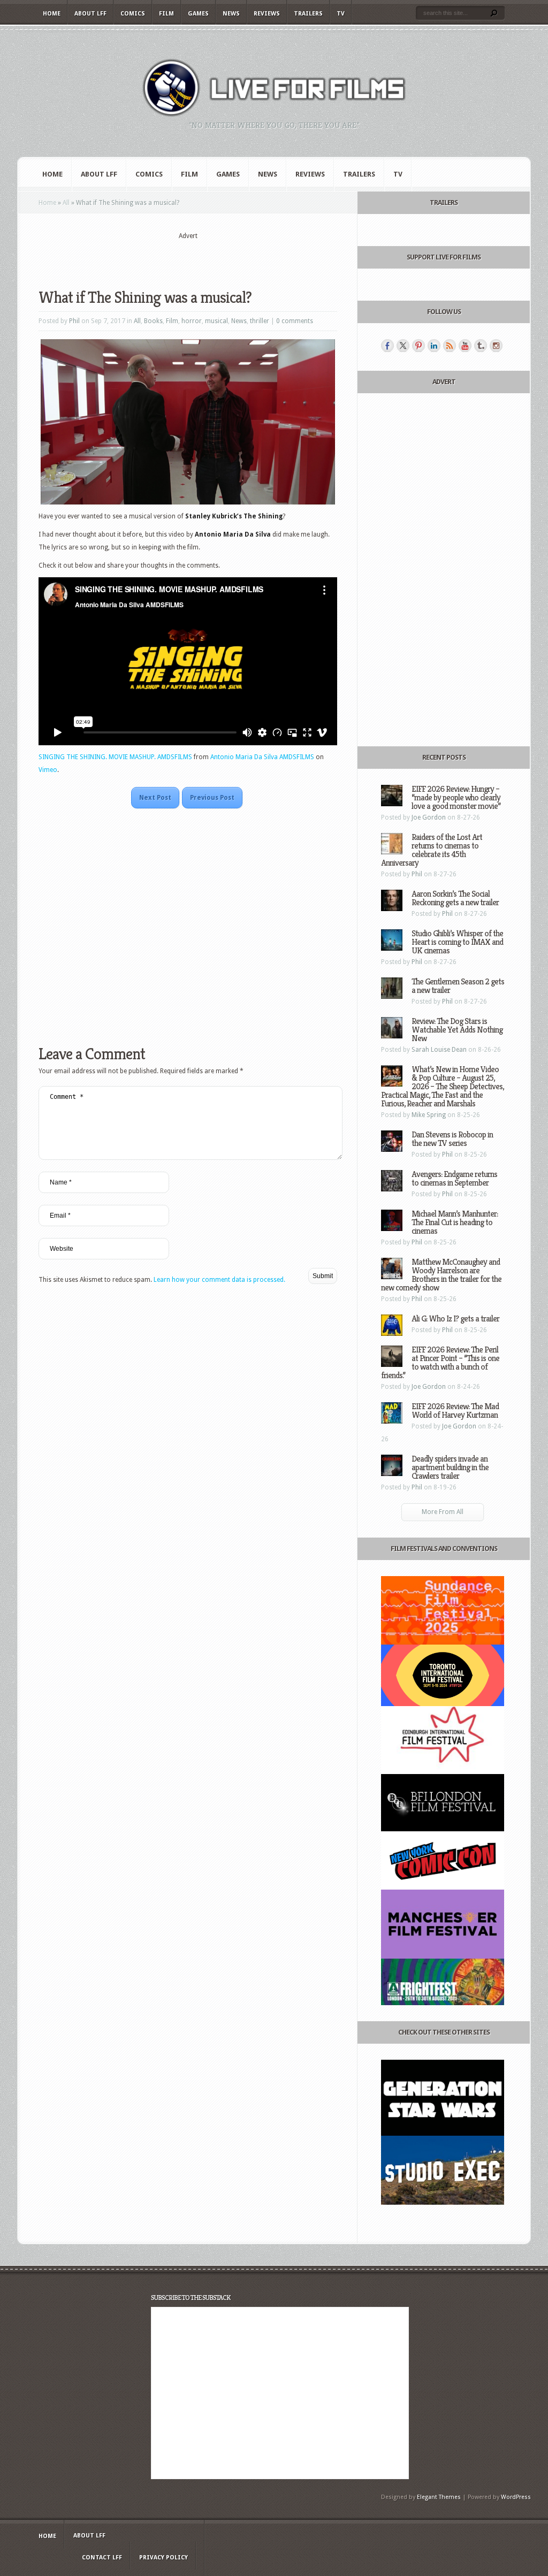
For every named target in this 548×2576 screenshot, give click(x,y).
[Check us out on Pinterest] (418, 346)
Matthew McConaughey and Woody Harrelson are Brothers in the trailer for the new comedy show (441, 1275)
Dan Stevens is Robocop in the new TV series (452, 1139)
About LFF (90, 14)
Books (153, 321)
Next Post (155, 798)
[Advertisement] (188, 257)
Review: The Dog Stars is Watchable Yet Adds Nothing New (457, 1030)
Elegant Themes (439, 2497)
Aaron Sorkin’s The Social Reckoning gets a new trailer (455, 898)
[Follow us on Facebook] (387, 346)
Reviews (267, 14)
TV (341, 14)
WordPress (516, 2497)
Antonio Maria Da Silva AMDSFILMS (262, 757)
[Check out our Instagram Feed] (496, 346)
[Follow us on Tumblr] (481, 346)
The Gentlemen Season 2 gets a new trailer (458, 986)
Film (166, 14)
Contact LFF (102, 2558)
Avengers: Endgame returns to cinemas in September (454, 1178)
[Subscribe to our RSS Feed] (450, 346)
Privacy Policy (163, 2558)
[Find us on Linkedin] (434, 346)
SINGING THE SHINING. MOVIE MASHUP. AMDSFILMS (115, 757)
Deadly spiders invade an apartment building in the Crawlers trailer (450, 1467)
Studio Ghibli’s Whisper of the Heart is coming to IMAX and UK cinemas (457, 942)
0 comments (295, 321)
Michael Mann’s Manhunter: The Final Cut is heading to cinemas (455, 1222)
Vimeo (48, 770)
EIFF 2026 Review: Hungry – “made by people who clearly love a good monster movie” (456, 797)
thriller (260, 321)
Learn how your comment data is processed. (219, 1280)
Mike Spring (429, 1115)
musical (216, 321)
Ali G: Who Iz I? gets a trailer (455, 1318)
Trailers (308, 14)
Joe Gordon (429, 817)
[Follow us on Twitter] (403, 346)
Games (198, 14)
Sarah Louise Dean (439, 1050)
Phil (74, 321)
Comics (133, 14)
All (66, 203)
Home (52, 14)
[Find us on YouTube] (465, 346)
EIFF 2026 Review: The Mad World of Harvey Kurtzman (455, 1411)
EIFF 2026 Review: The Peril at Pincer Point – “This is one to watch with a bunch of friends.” (440, 1362)
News (231, 14)
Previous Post (212, 798)
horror (192, 321)
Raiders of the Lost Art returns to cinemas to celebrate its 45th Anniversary (432, 850)
